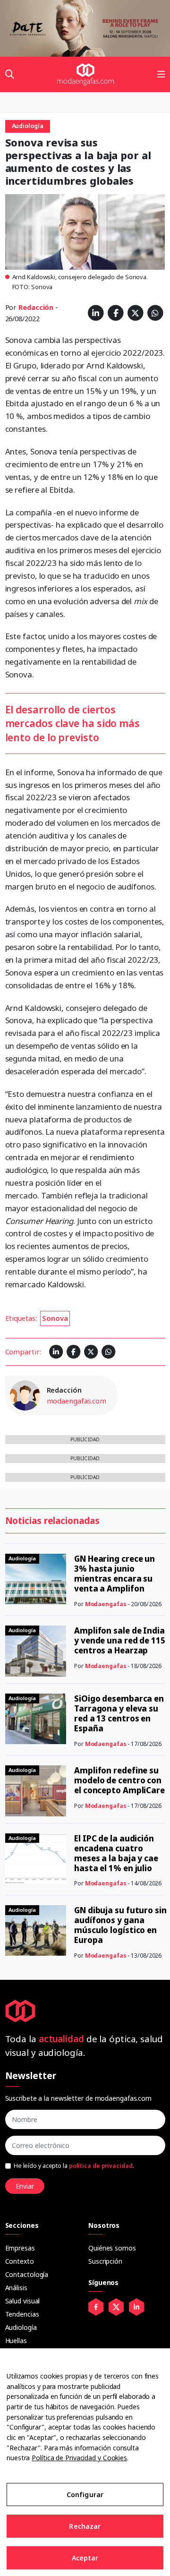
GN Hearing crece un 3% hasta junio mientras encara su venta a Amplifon (115, 1574)
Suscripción (105, 2261)
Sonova (55, 1318)
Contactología (27, 2274)
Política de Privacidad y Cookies (79, 2458)
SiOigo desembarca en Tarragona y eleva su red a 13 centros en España (119, 1713)
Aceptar (85, 2558)
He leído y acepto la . (74, 2166)
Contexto (20, 2261)
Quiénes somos (112, 2248)
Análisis (16, 2288)
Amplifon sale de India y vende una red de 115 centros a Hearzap (120, 1640)
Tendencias (22, 2314)
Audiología (21, 2327)
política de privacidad (101, 2166)
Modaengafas (106, 1604)
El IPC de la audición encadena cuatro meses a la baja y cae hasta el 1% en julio (116, 1853)
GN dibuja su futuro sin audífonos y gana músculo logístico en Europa (120, 1925)
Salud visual (23, 2301)
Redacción (36, 307)
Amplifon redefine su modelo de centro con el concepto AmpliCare (119, 1780)
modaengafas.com (77, 1401)
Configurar (85, 2495)
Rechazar (85, 2526)
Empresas (20, 2248)
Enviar (25, 2186)
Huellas (16, 2341)
